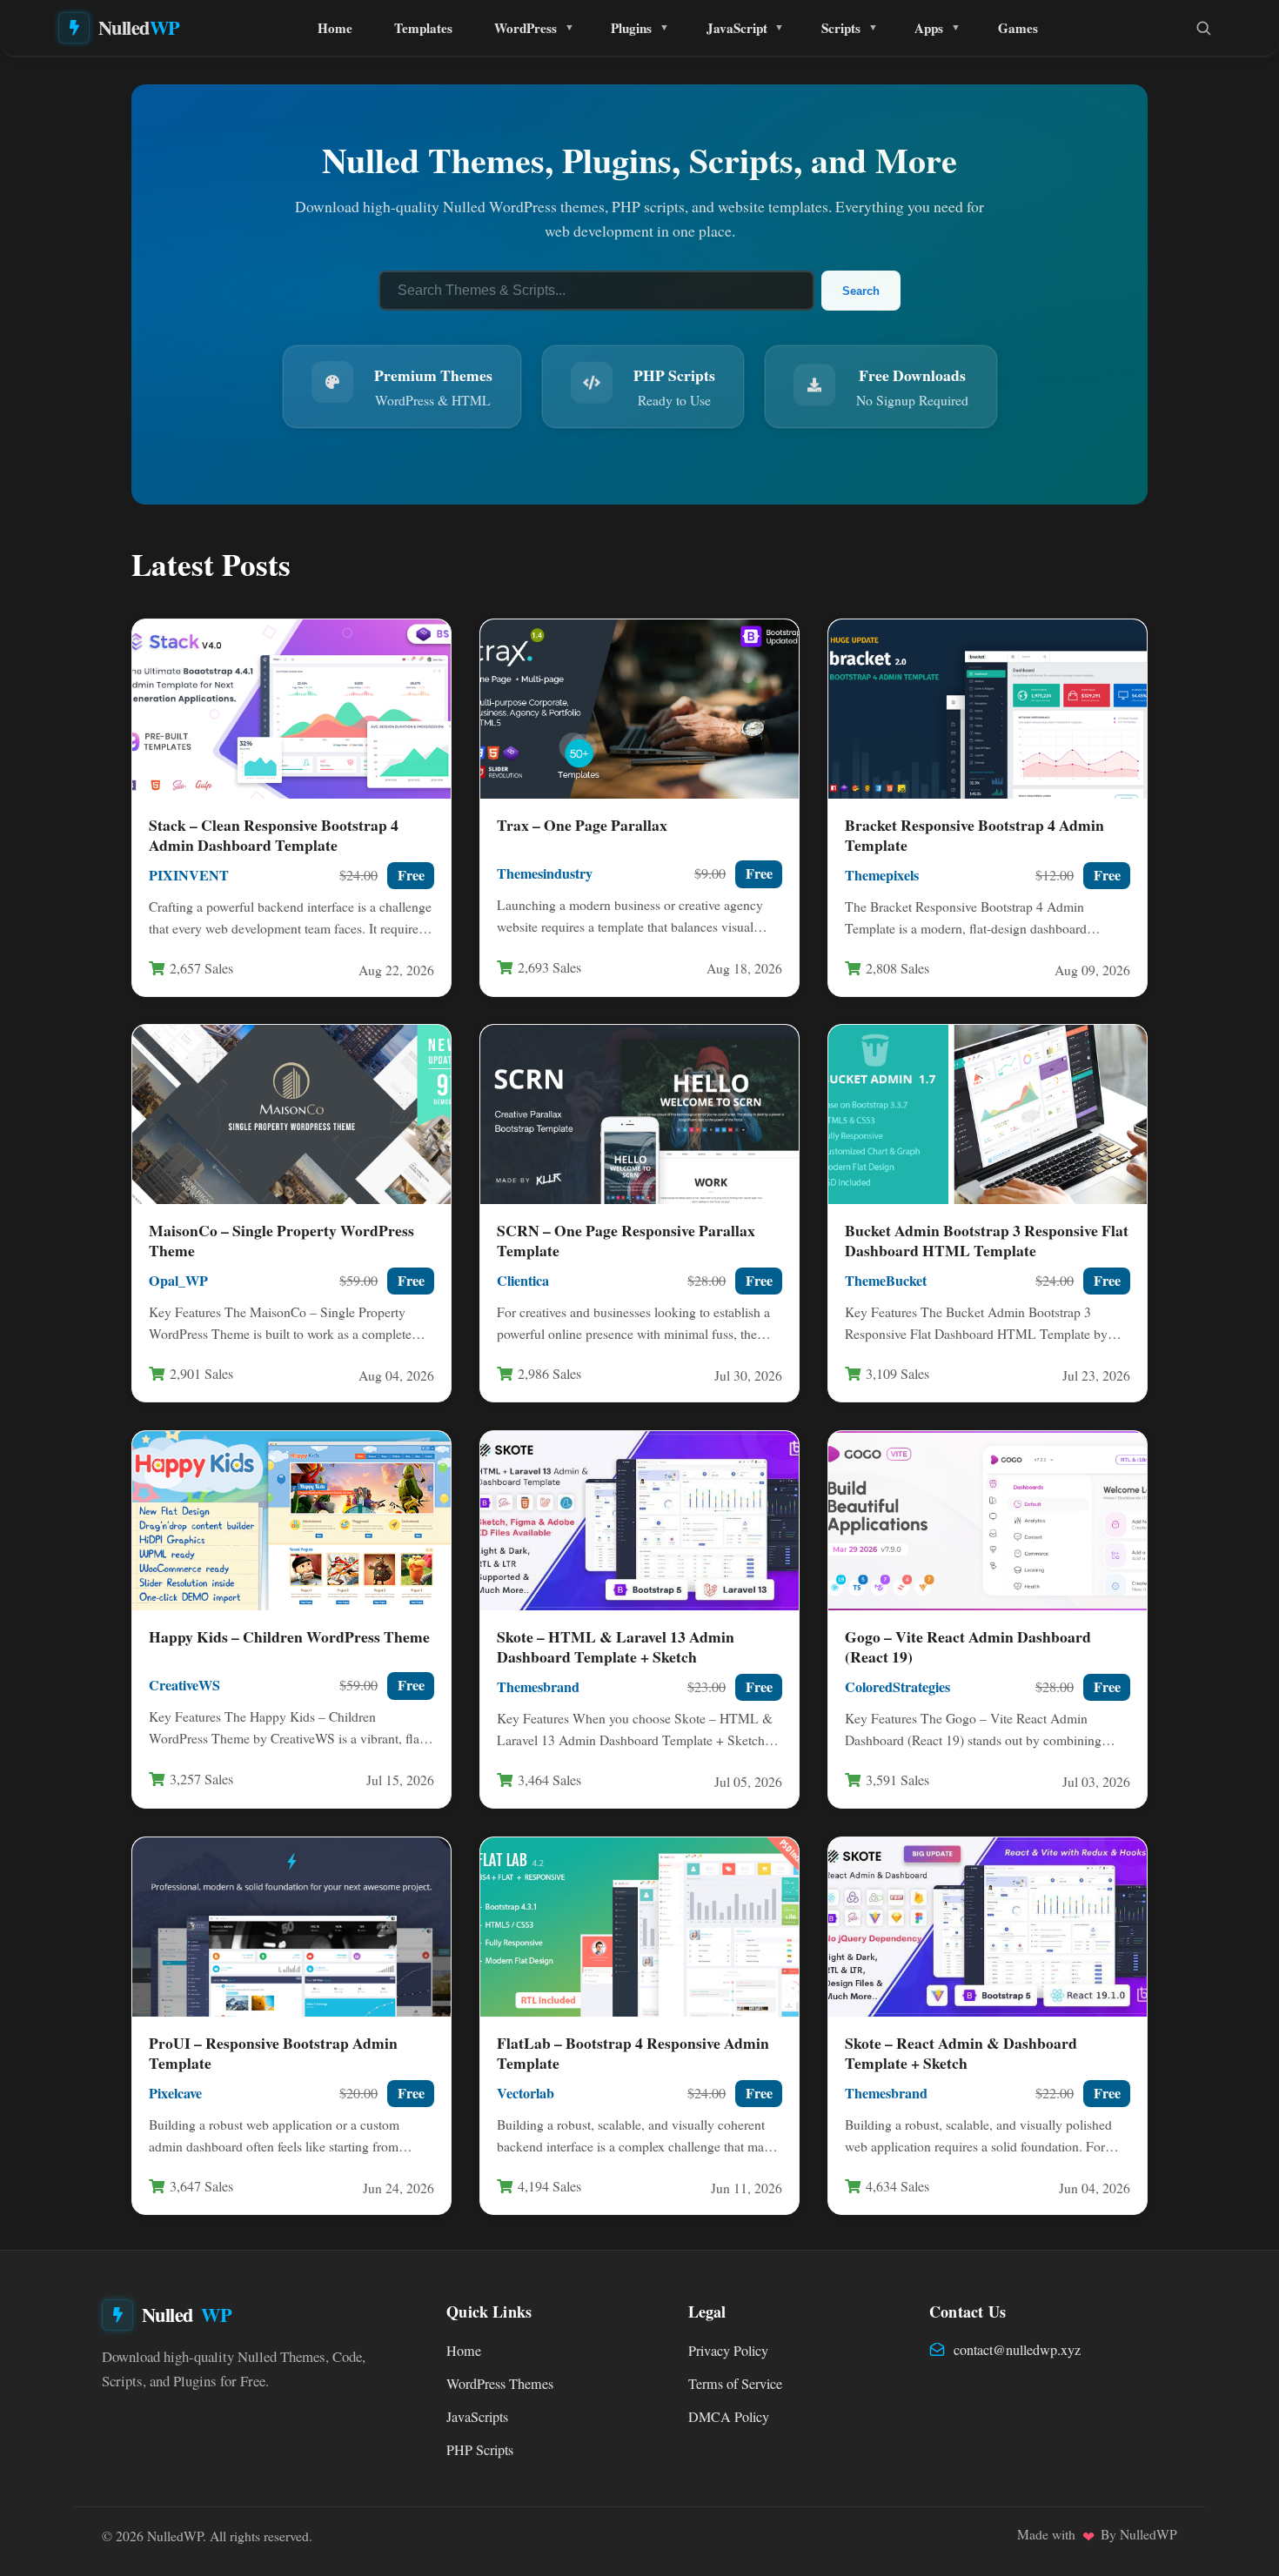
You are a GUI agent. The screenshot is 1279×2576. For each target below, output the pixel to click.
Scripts (841, 28)
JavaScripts (477, 2417)
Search (861, 291)
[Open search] (1203, 28)
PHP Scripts (480, 2450)
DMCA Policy (729, 2417)
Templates (423, 28)
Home (335, 28)
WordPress (526, 28)
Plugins (631, 28)
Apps (929, 28)
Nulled (139, 27)
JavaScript (737, 28)
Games (1018, 28)
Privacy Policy (728, 2351)
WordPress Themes (500, 2384)
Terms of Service (735, 2384)
